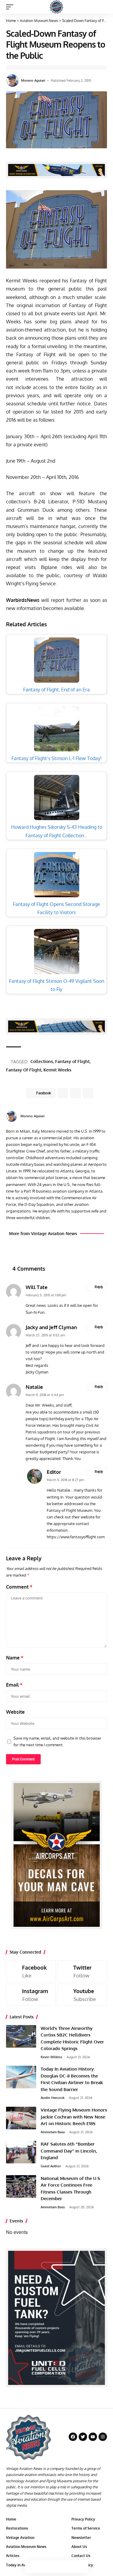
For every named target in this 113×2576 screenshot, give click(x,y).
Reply (99, 1287)
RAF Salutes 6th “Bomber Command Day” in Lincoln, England (69, 2151)
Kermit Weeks (57, 1070)
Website (15, 1712)
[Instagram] (31, 1995)
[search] (103, 7)
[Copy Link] (57, 2567)
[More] (82, 2567)
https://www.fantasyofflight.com (76, 1537)
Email (14, 1685)
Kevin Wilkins (51, 2057)
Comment (19, 1587)
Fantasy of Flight (72, 1061)
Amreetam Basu (53, 2132)
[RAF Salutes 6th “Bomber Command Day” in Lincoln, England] (21, 2152)
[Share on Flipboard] (75, 1093)
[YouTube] (105, 1116)
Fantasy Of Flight (24, 1070)
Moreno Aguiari (33, 80)
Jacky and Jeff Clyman (51, 1327)
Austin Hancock (53, 2098)
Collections (42, 1061)
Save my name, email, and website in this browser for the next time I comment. (57, 1741)
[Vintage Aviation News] (56, 7)
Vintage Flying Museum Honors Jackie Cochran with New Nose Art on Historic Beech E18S (74, 2117)
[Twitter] (82, 1971)
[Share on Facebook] (31, 2567)
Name (15, 1658)
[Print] (69, 2567)
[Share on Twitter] (44, 2567)
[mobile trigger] (11, 7)
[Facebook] (98, 1116)
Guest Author (51, 2166)
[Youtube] (82, 1995)
